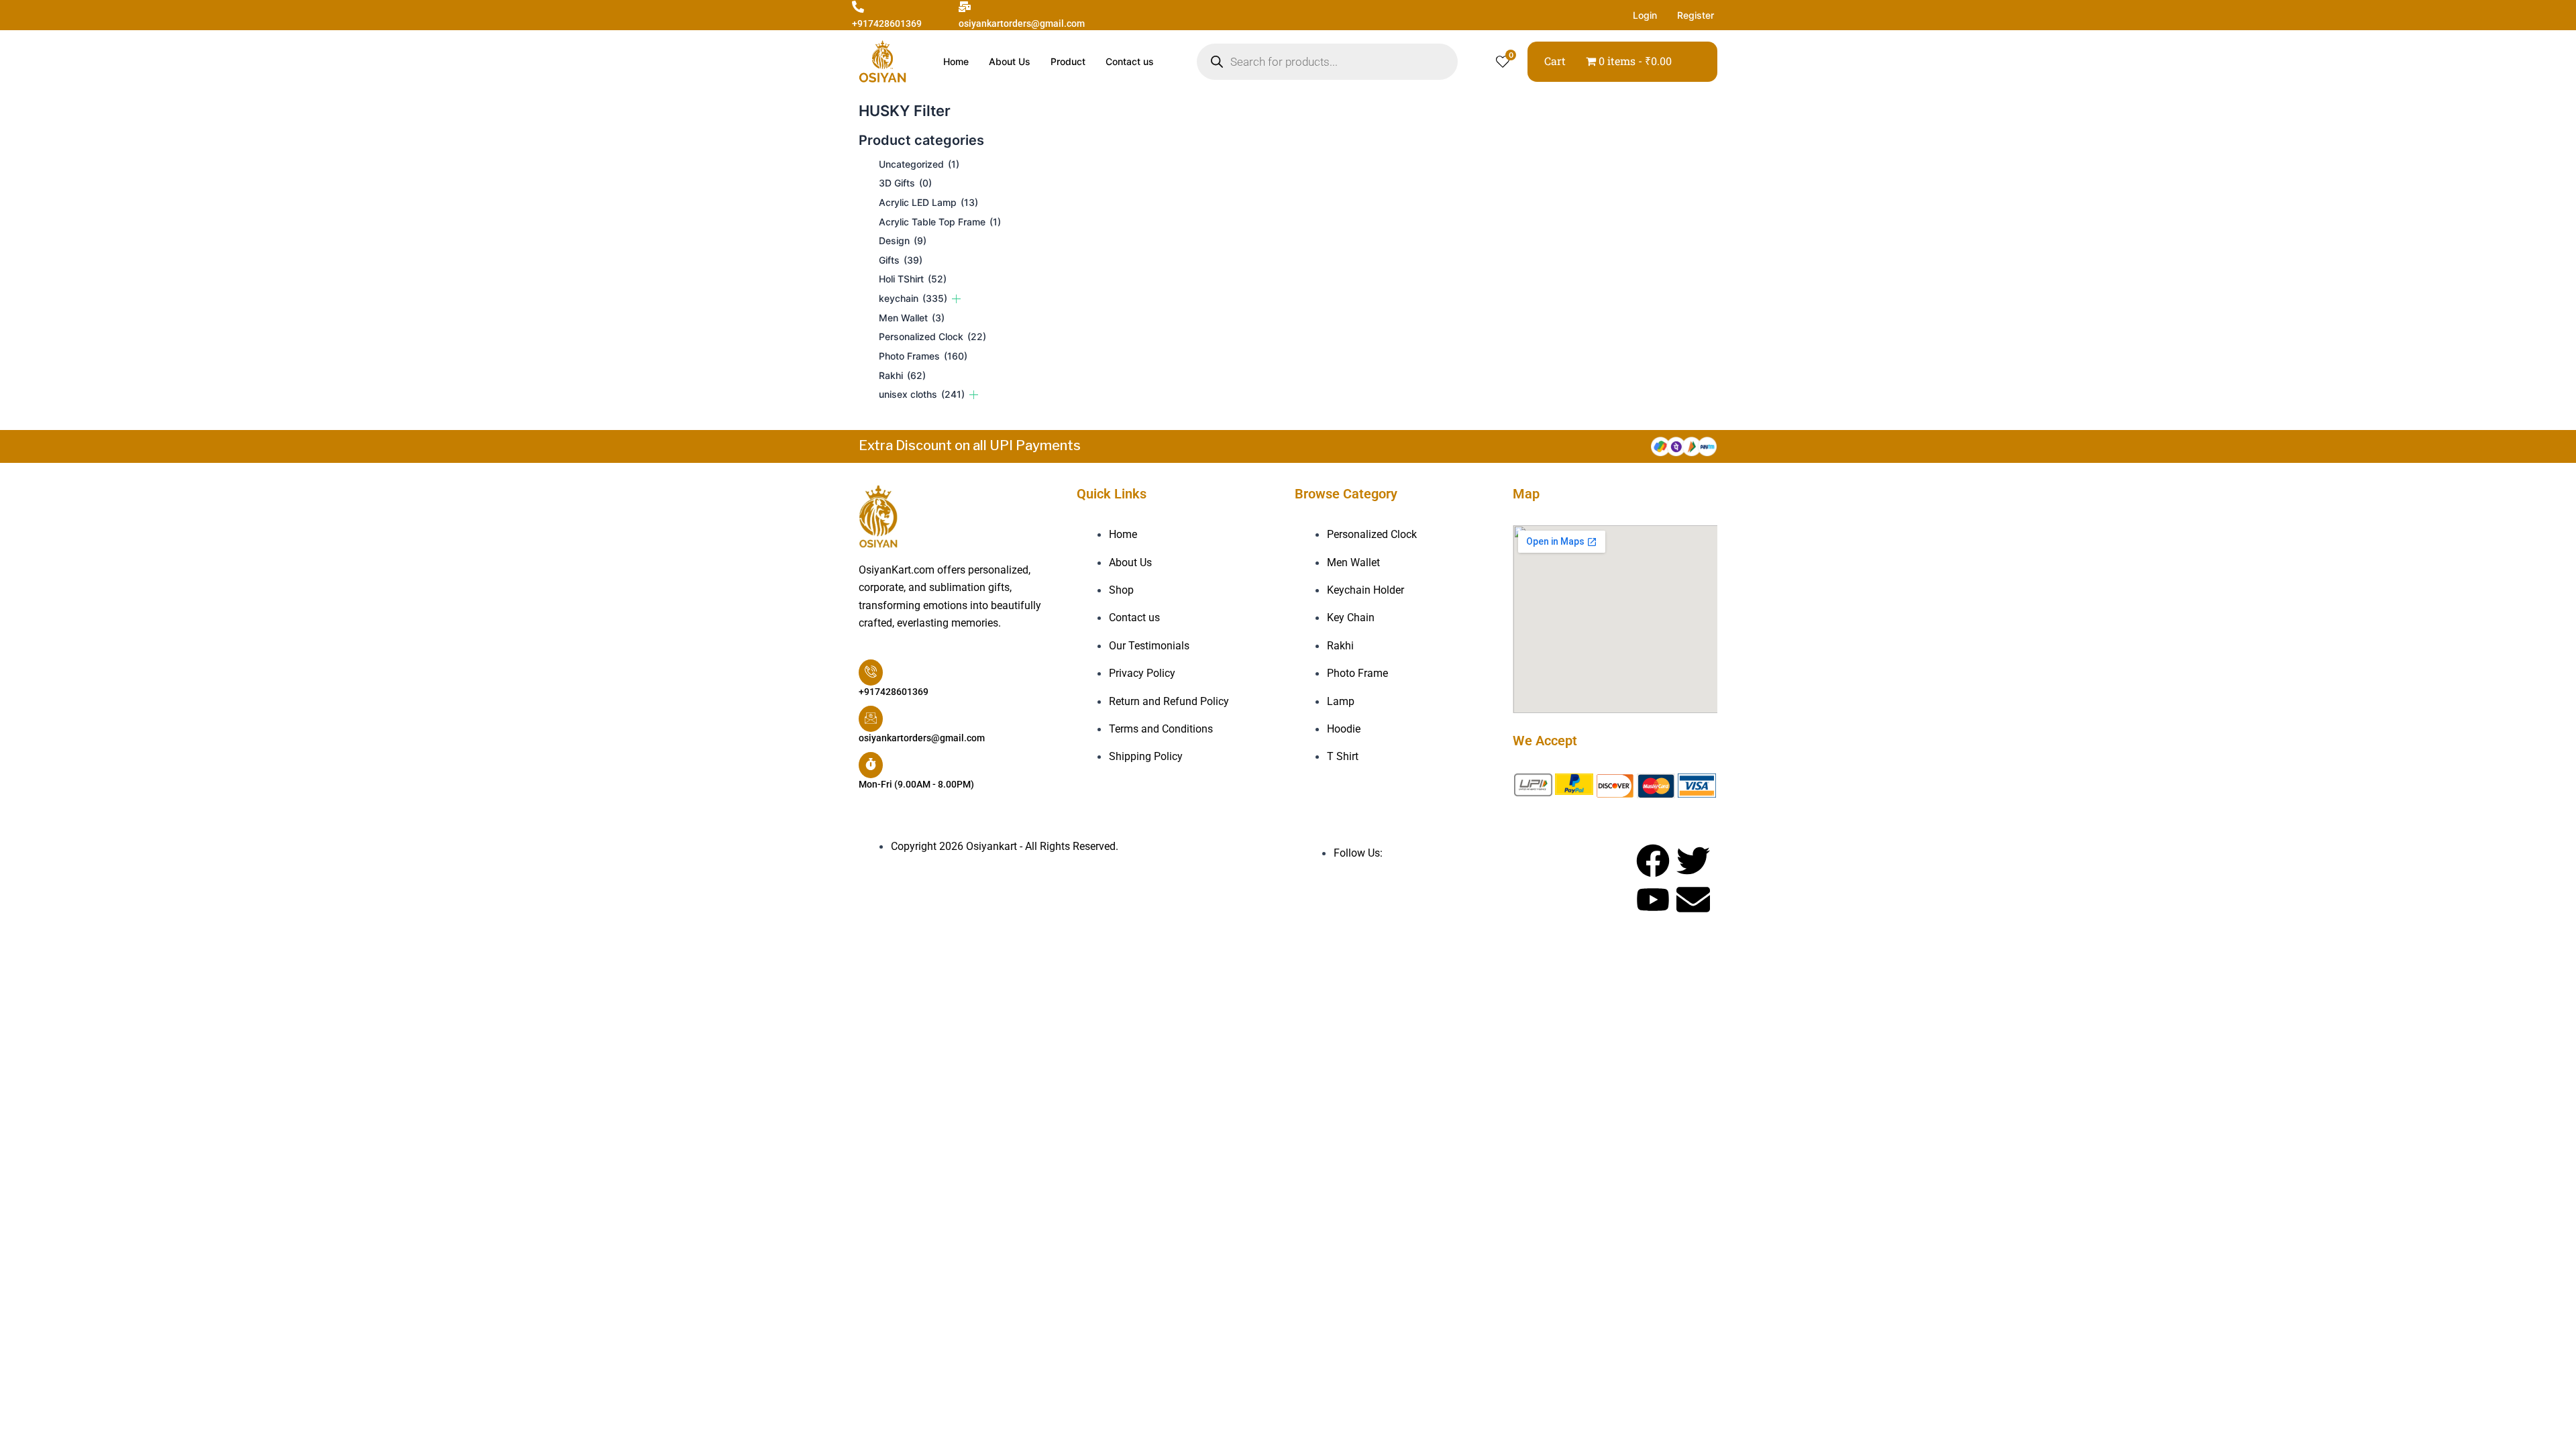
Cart (1555, 61)
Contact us (1130, 61)
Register (1696, 15)
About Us (1010, 61)
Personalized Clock (932, 336)
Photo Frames (923, 356)
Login (1645, 15)
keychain (913, 298)
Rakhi (902, 375)
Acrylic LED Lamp (928, 202)
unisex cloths (922, 394)
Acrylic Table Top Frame (940, 222)
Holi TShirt (913, 279)
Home (956, 61)
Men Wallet (912, 318)
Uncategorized (919, 164)
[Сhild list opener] (956, 299)
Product (1068, 61)
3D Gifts (905, 183)
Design (903, 240)
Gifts (901, 260)
